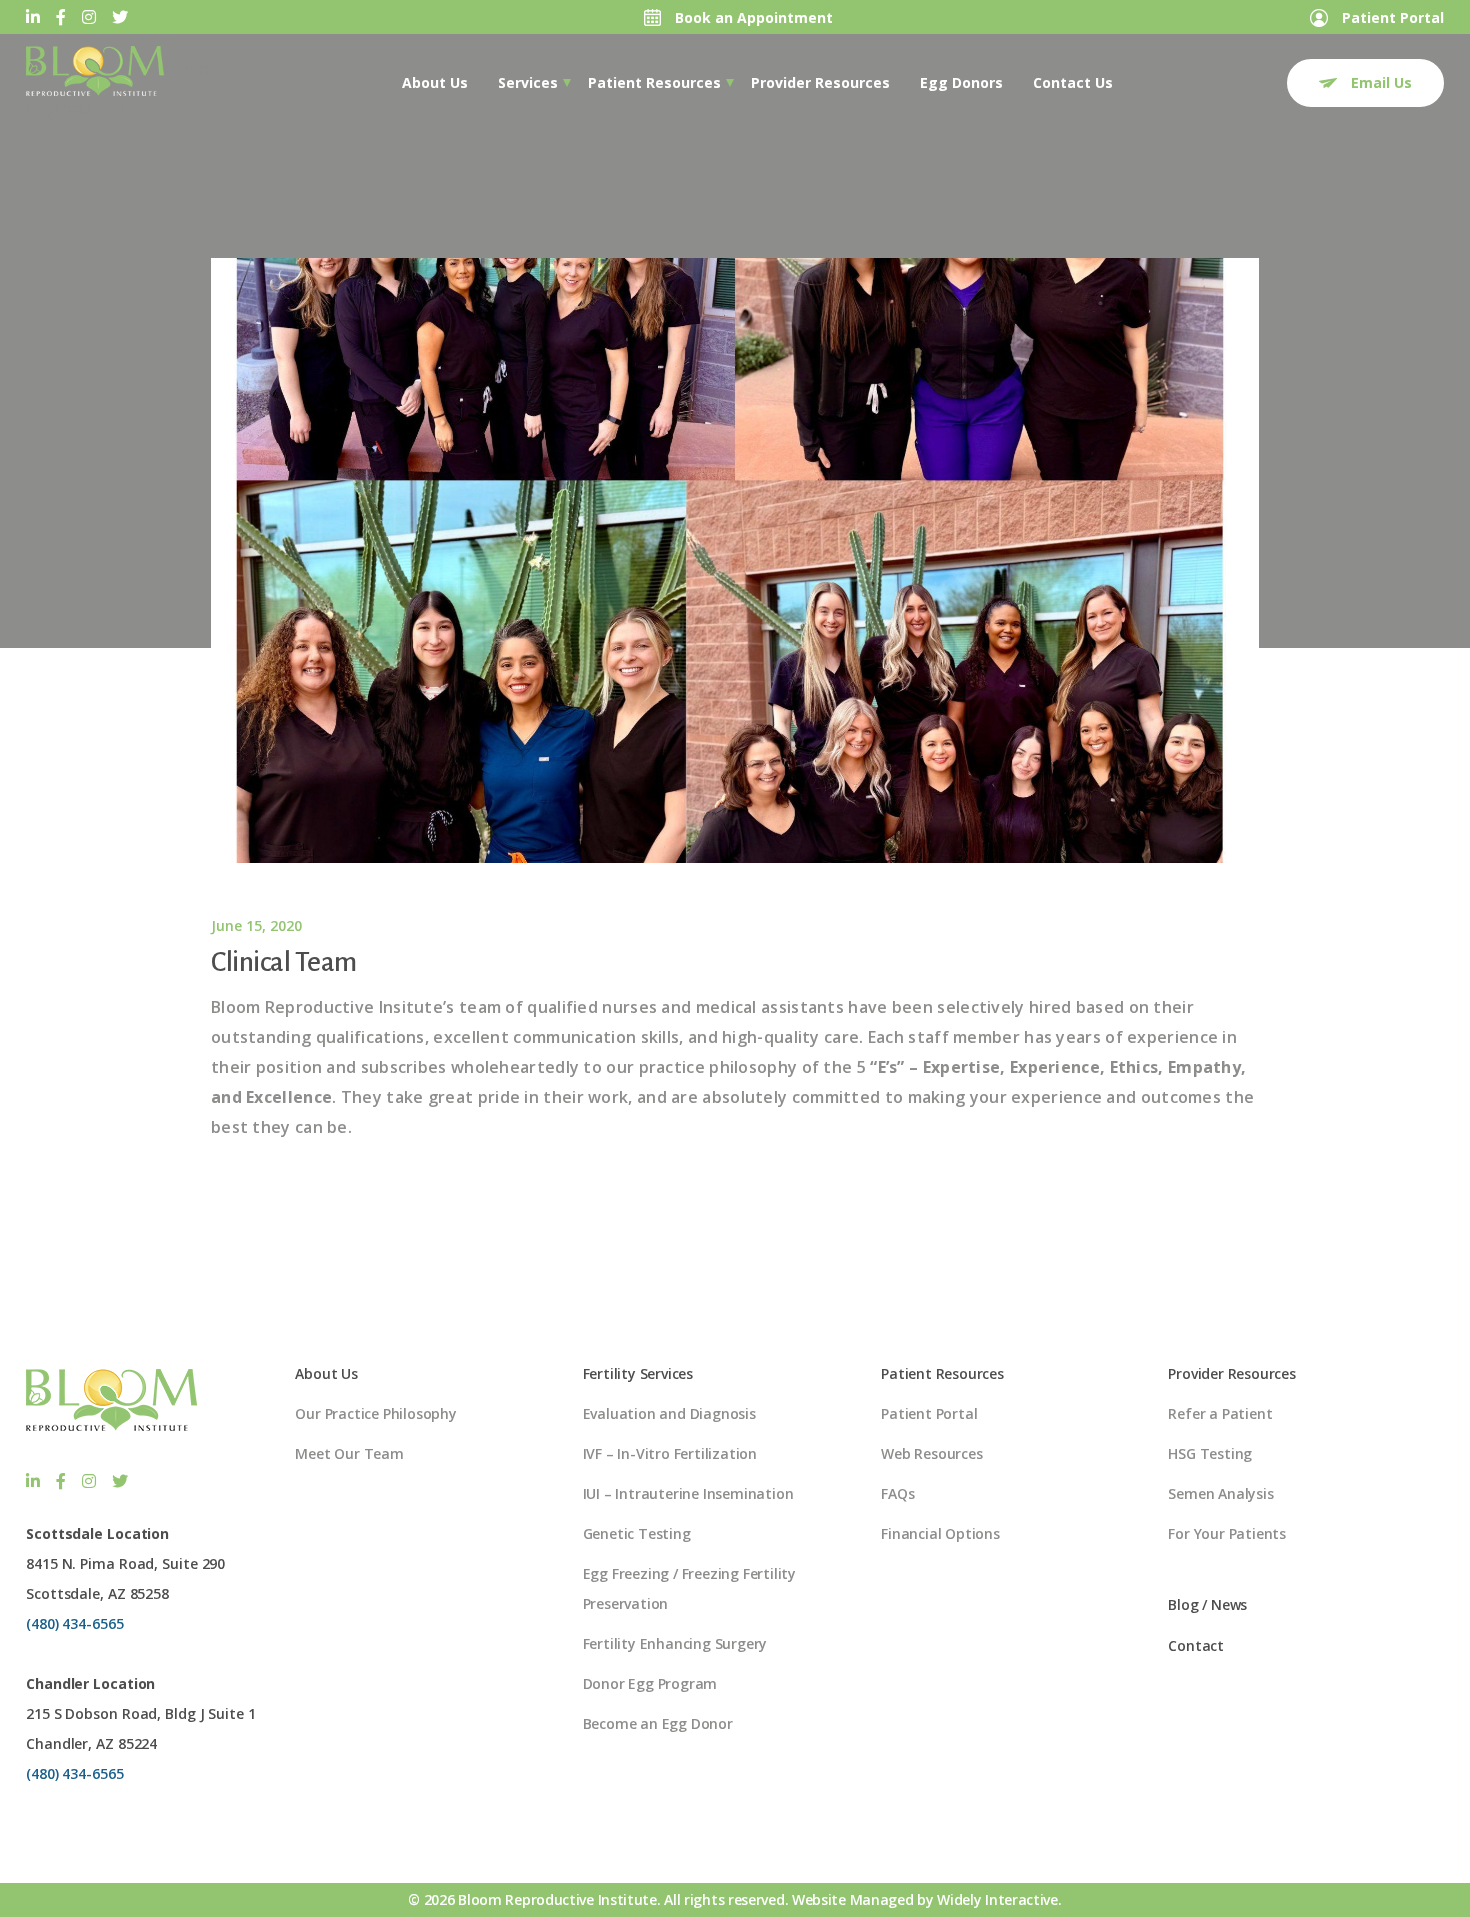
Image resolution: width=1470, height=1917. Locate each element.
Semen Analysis (1220, 1493)
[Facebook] (61, 17)
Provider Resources (820, 82)
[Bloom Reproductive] (95, 71)
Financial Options (940, 1533)
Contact (1196, 1645)
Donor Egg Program (650, 1683)
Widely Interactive (997, 1899)
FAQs (897, 1493)
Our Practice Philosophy (375, 1413)
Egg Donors (961, 82)
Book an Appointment (752, 17)
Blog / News (1207, 1604)
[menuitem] (435, 83)
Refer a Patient (1220, 1413)
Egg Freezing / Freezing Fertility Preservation (689, 1588)
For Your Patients (1227, 1533)
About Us (435, 82)
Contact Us (1073, 82)
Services (528, 82)
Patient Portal (1391, 17)
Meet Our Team (349, 1453)
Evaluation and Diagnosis (669, 1413)
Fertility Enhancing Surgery (675, 1643)
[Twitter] (120, 17)
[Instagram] (89, 17)
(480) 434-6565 (75, 1623)
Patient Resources (654, 82)
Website (819, 1899)
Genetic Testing (637, 1533)
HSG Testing (1210, 1453)
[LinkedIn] (33, 17)
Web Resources (931, 1453)
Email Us (1379, 82)
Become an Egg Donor (658, 1723)
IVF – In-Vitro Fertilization (670, 1453)
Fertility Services (638, 1373)
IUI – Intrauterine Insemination (688, 1493)
